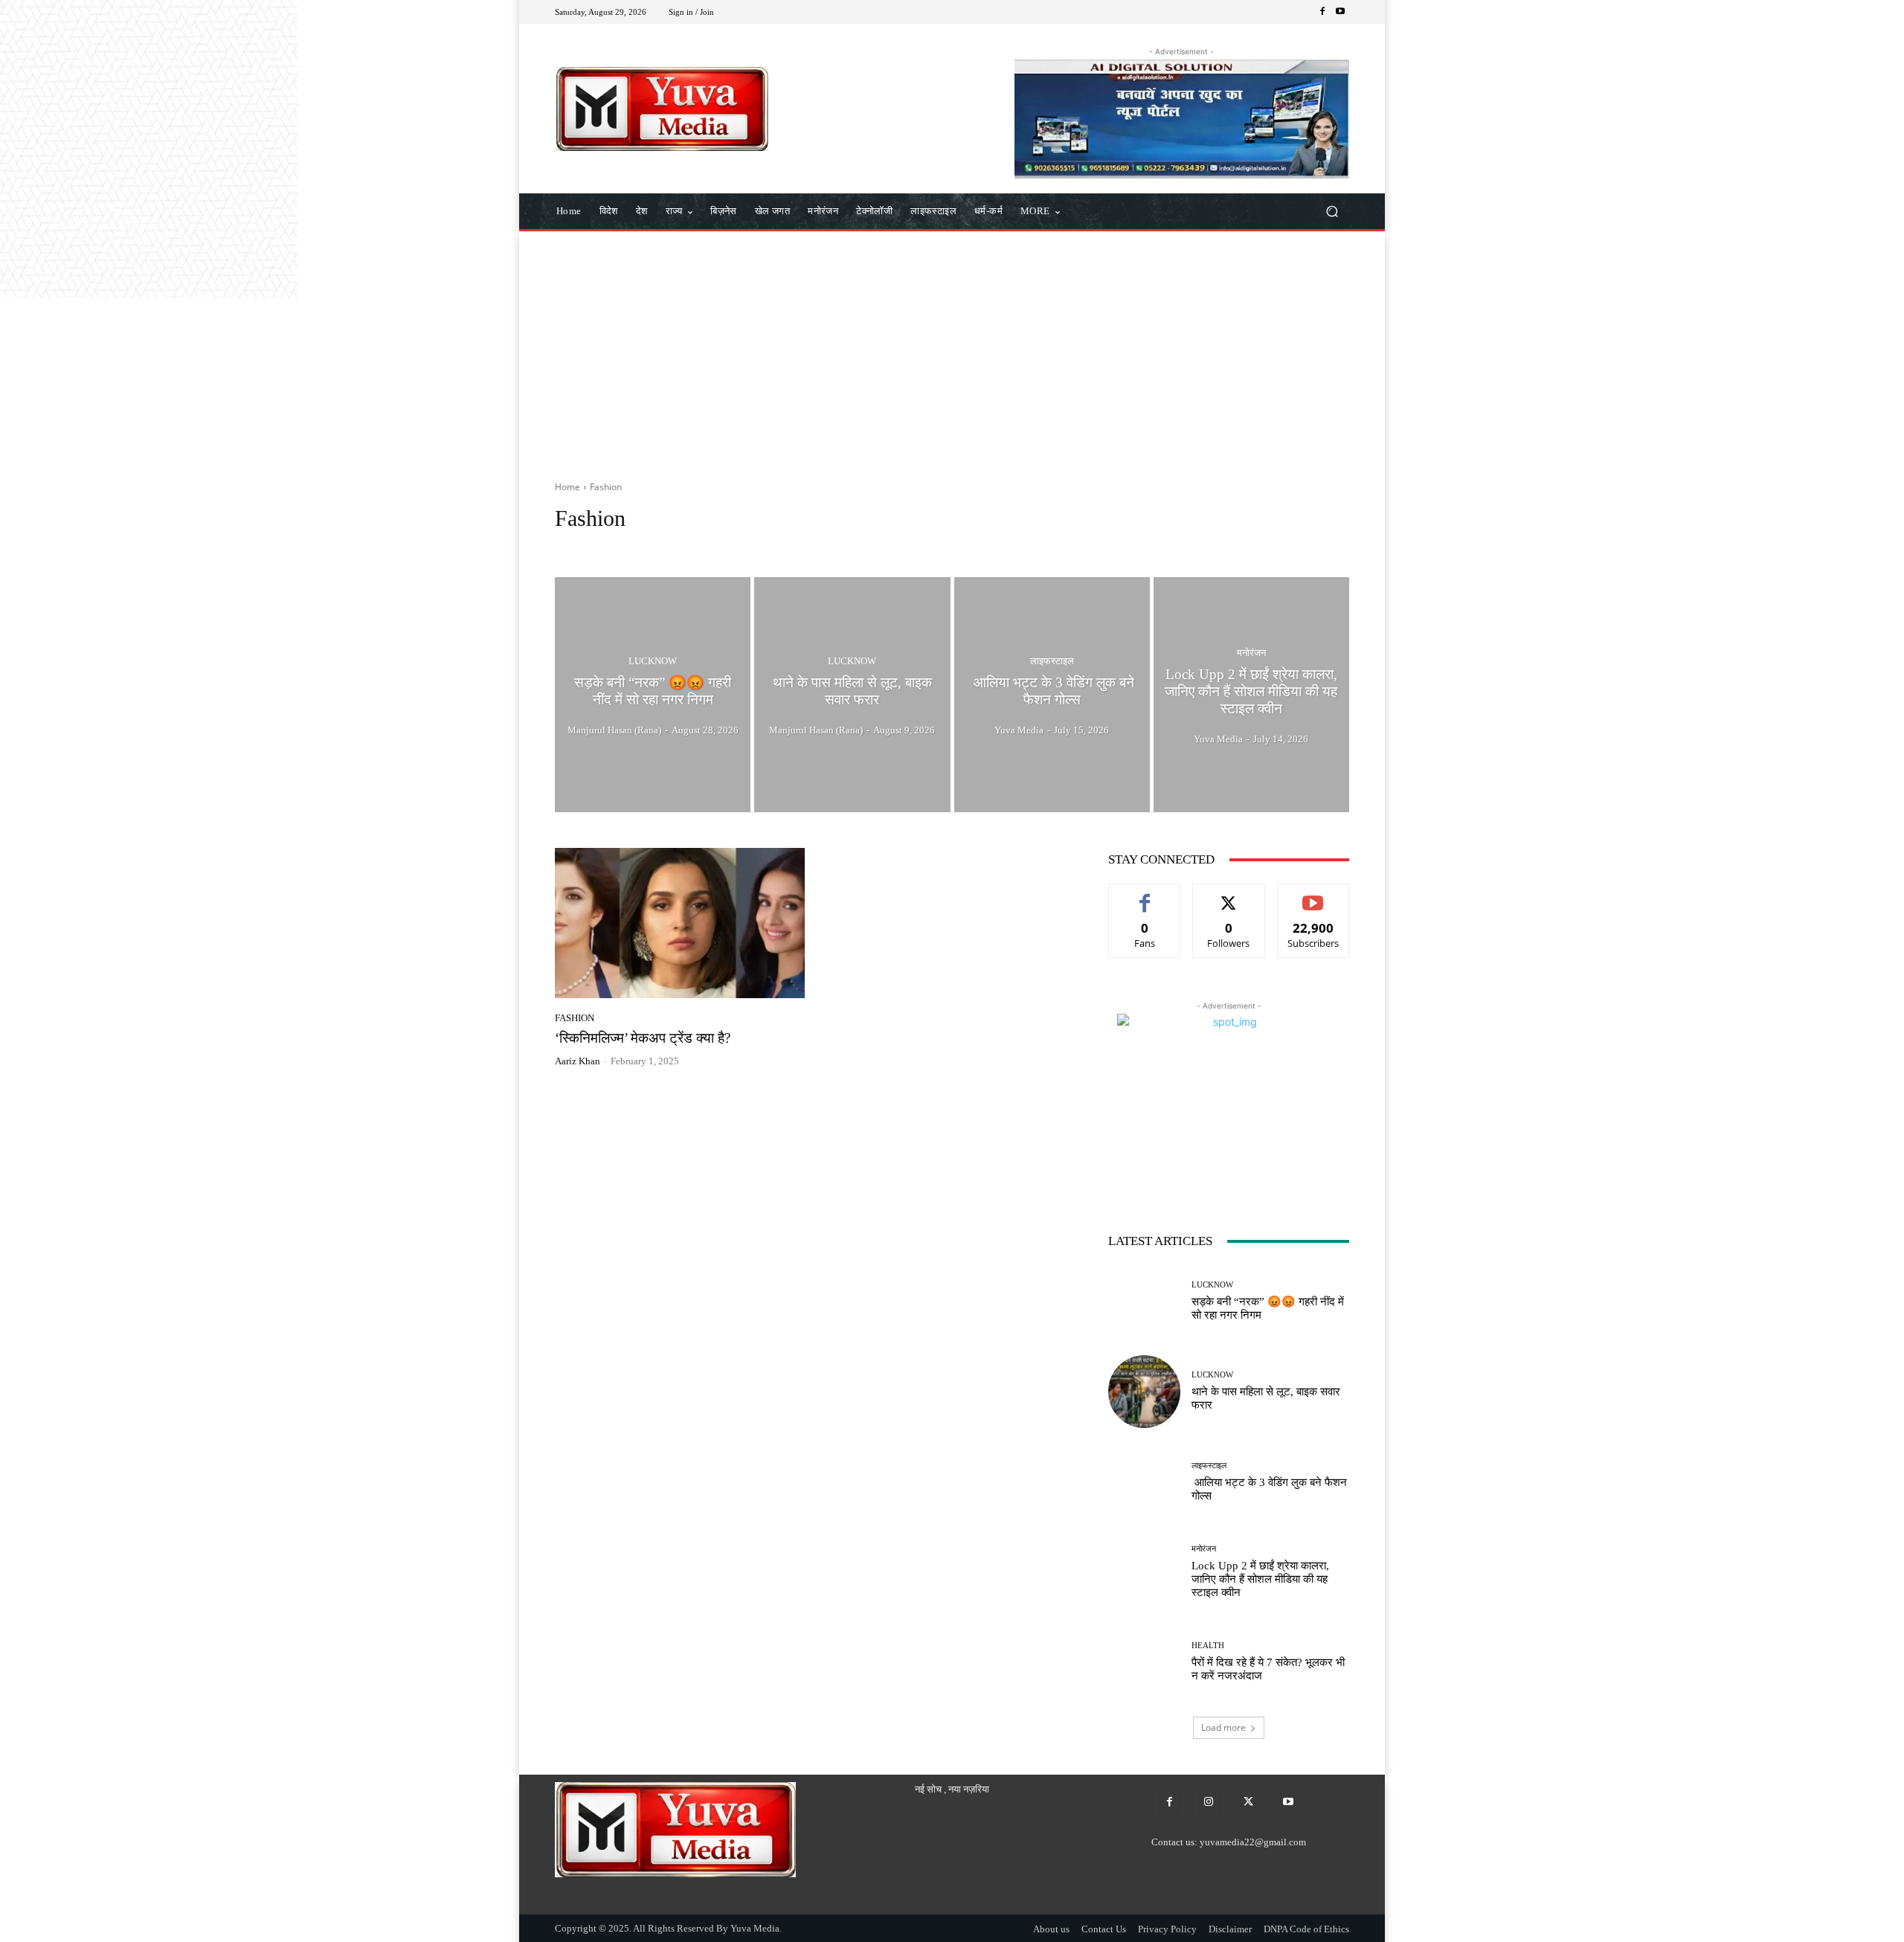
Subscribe (1313, 895)
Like (1145, 895)
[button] (1332, 212)
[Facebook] (1322, 12)
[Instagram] (1209, 1802)
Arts (690, 546)
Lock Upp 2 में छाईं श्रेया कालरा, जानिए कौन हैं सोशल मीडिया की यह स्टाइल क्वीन (1260, 1579)
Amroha (652, 546)
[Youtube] (1340, 12)
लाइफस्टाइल (1052, 661)
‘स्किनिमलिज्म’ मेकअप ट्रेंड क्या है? (643, 1038)
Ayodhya (730, 546)
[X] (1248, 1802)
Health (1208, 1646)
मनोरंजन (1251, 653)
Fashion (575, 1018)
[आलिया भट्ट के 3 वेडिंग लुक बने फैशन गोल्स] (1052, 695)
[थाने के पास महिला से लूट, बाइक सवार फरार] (852, 695)
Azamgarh (782, 546)
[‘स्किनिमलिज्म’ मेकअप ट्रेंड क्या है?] (680, 923)
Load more (1223, 1727)
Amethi (607, 546)
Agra (569, 546)
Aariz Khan (578, 1061)
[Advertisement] (952, 350)
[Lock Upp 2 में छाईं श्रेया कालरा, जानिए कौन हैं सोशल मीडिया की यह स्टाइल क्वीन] (1251, 695)
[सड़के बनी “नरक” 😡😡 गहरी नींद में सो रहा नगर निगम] (653, 695)
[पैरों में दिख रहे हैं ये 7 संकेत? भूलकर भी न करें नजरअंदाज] (1144, 1662)
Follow (1229, 895)
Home (567, 487)
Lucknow (653, 661)
